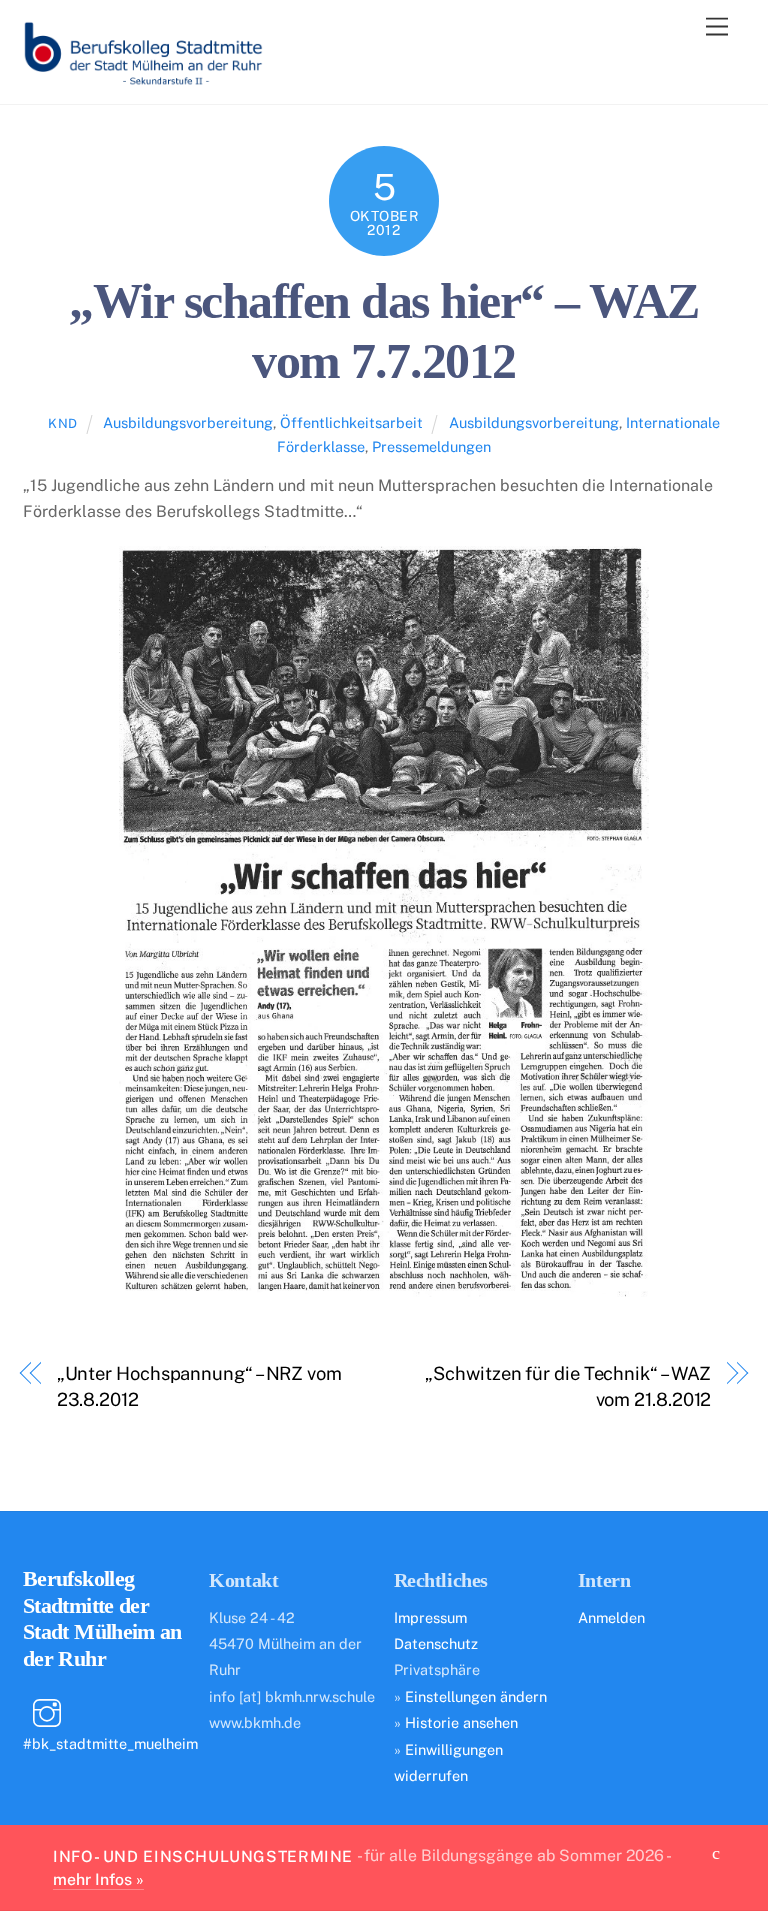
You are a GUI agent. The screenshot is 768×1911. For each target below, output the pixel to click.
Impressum (430, 1617)
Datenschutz (436, 1643)
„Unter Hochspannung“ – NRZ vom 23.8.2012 (199, 1386)
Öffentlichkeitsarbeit (351, 422)
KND (63, 423)
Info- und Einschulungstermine (203, 1856)
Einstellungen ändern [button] (476, 1696)
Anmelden (611, 1617)
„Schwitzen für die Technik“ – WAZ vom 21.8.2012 (568, 1386)
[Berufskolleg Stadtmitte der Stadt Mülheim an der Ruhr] (143, 79)
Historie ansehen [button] (461, 1722)
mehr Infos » (98, 1879)
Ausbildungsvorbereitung (188, 422)
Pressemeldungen (431, 446)
